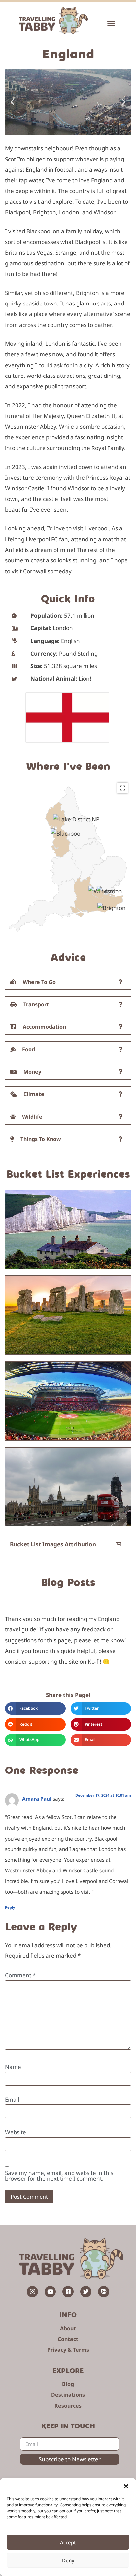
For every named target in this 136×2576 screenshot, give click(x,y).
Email (12, 2100)
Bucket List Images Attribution (53, 1544)
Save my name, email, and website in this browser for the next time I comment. (59, 2176)
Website (16, 2132)
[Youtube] (50, 2292)
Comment (20, 1975)
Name (13, 2067)
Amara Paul (37, 1799)
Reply (10, 1907)
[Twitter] (86, 2292)
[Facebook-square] (68, 2292)
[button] (126, 2486)
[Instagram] (32, 2292)
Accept (68, 2542)
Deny (68, 2560)
